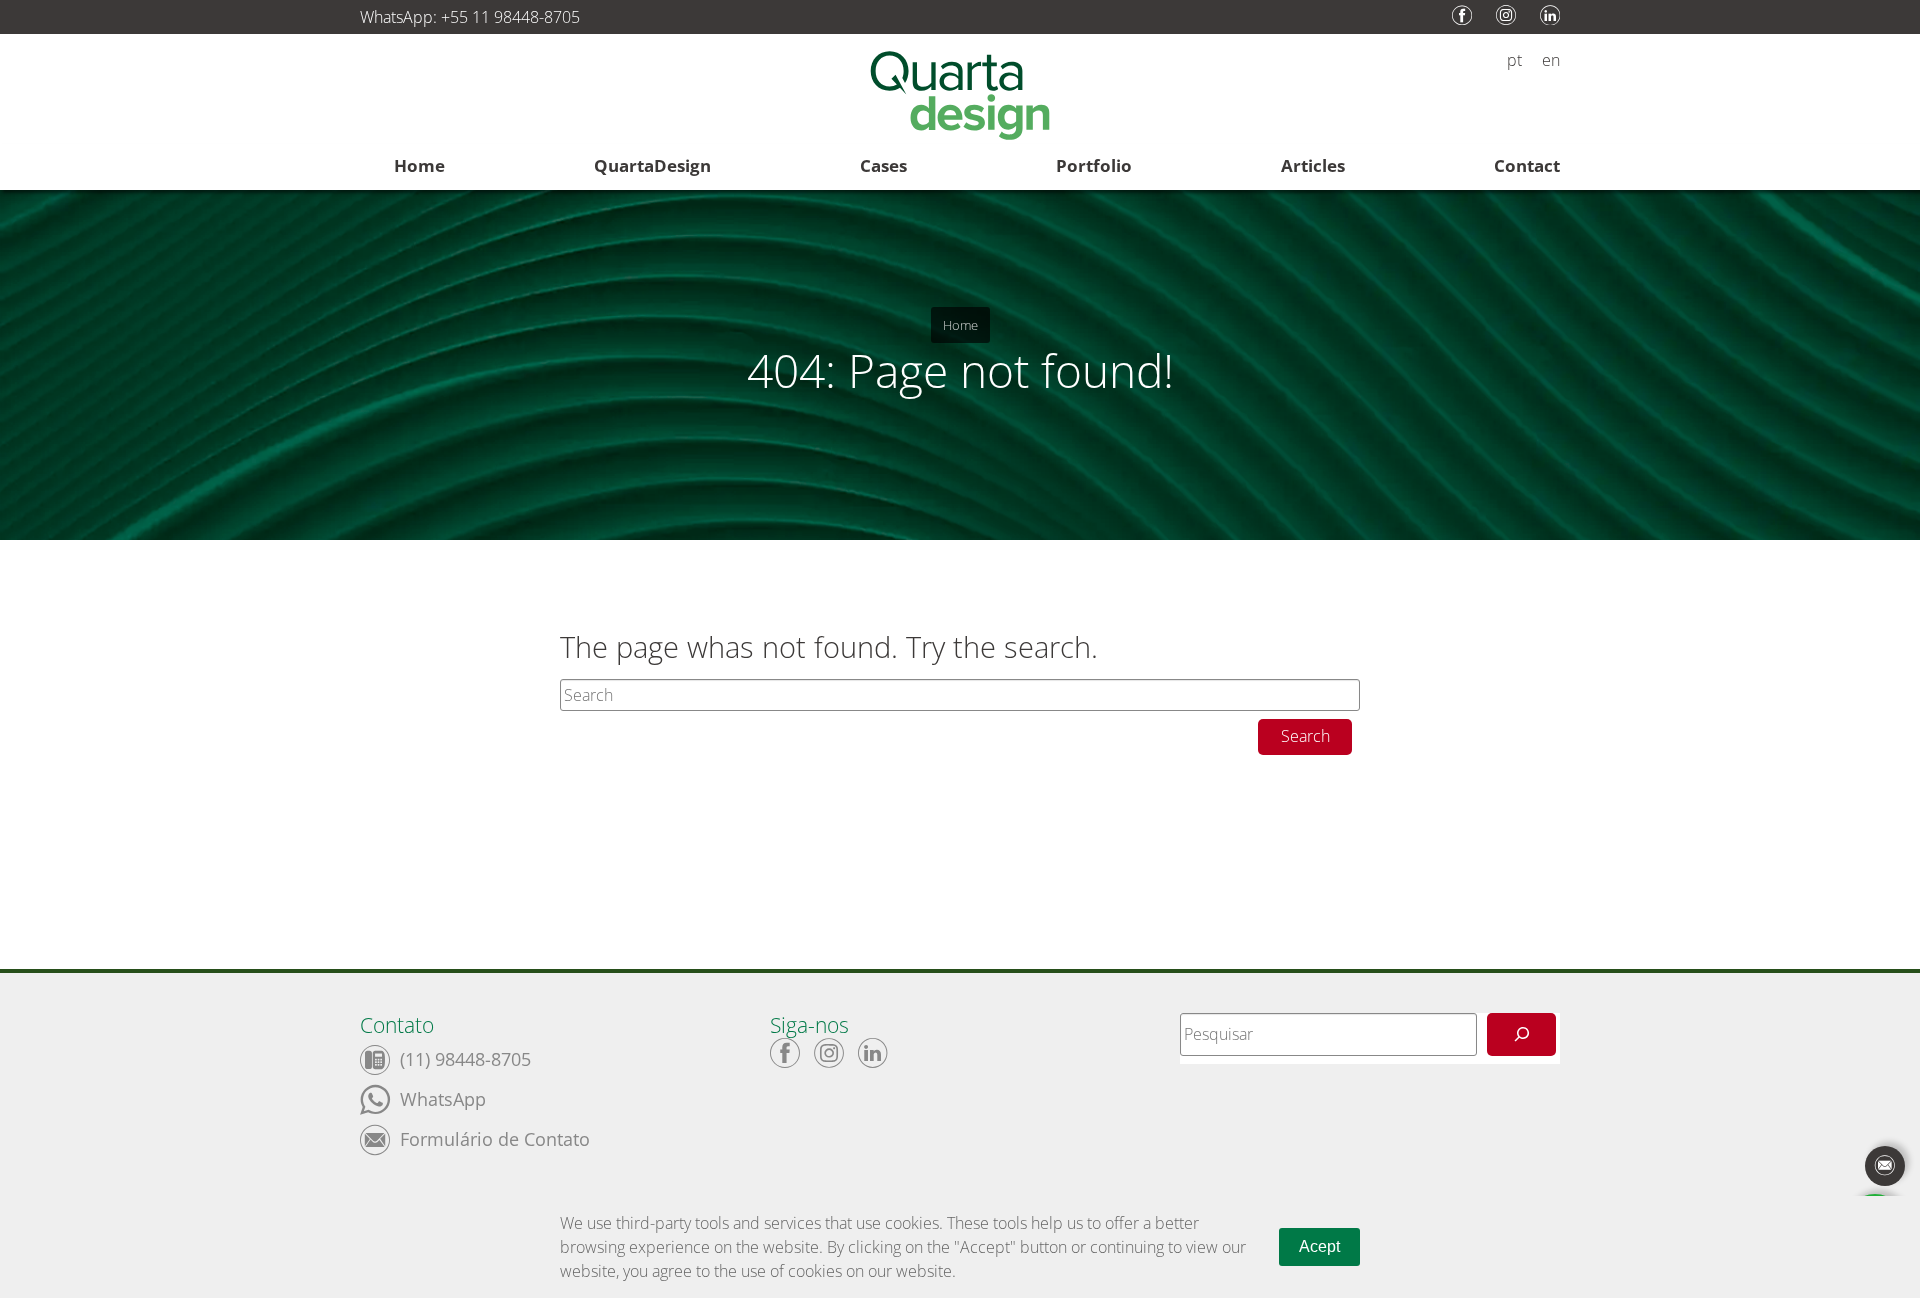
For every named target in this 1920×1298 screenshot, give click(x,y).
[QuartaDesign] (960, 98)
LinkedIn (1550, 15)
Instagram (1506, 15)
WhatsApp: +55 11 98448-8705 (470, 17)
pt (1514, 60)
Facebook (1462, 15)
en (1551, 60)
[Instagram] (829, 1053)
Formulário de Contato (495, 1137)
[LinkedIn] (873, 1053)
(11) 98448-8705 (465, 1057)
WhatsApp (443, 1097)
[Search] (1521, 1034)
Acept (1319, 1246)
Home (960, 325)
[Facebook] (785, 1053)
